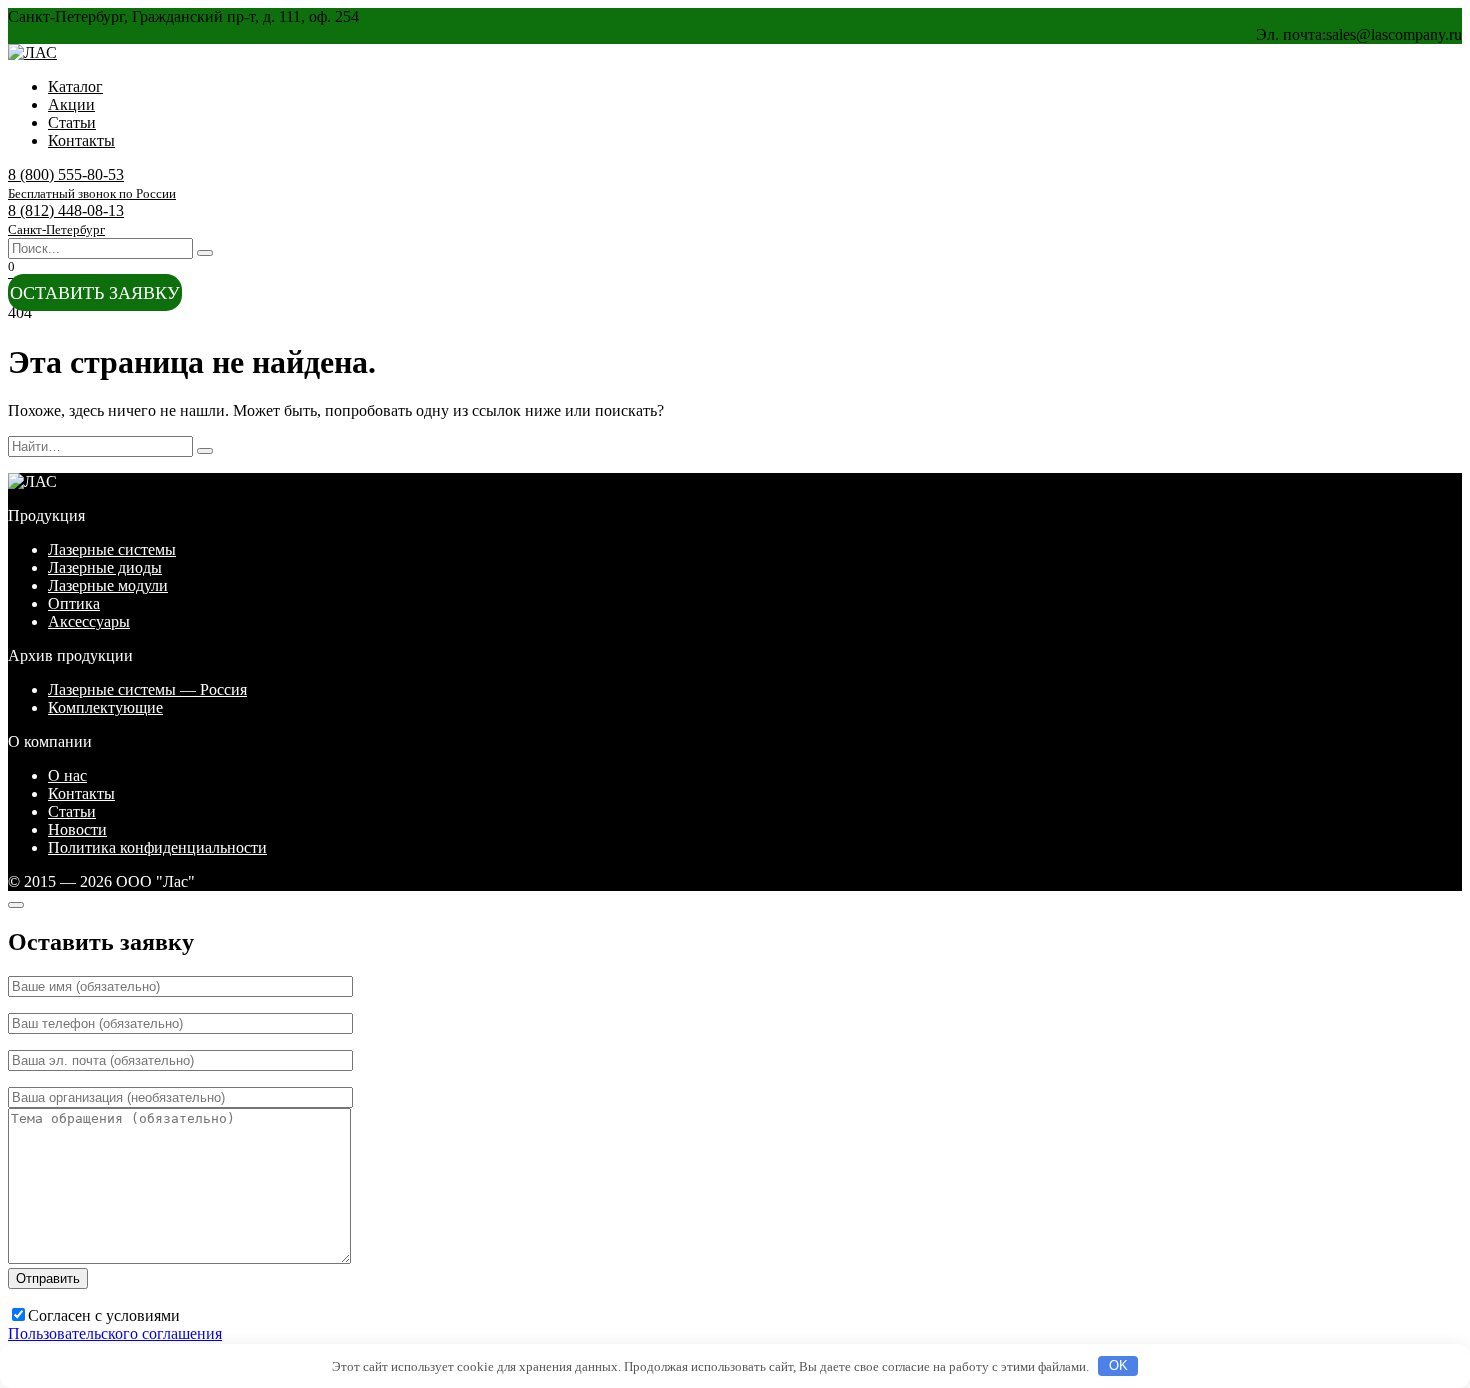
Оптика (74, 603)
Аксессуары (89, 621)
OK (1118, 1365)
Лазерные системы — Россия (147, 689)
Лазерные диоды (105, 567)
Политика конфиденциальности (157, 847)
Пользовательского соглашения (115, 1333)
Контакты (81, 140)
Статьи (72, 122)
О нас (67, 775)
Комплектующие (105, 707)
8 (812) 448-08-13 (66, 219)
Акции (71, 104)
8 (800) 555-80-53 (92, 183)
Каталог (75, 86)
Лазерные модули (108, 585)
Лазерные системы (112, 549)
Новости (77, 829)
